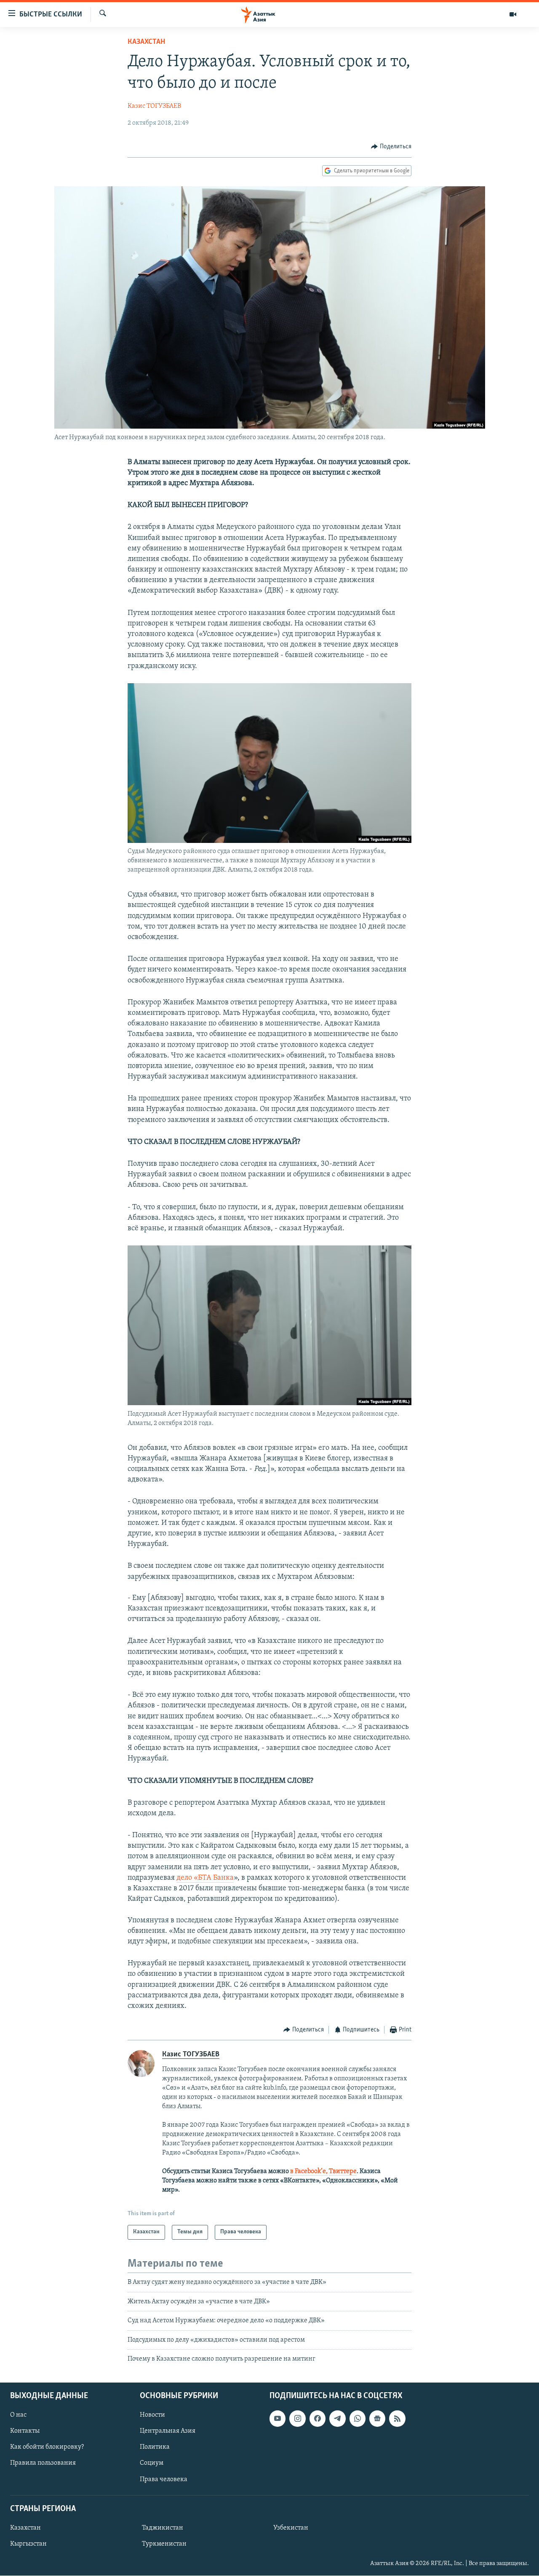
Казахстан (146, 42)
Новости (152, 2415)
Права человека (164, 2479)
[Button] (391, 147)
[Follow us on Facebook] (318, 2419)
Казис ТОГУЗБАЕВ (154, 106)
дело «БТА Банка (205, 1878)
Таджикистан (163, 2528)
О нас (18, 2415)
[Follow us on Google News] (377, 2419)
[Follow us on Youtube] (278, 2419)
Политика (155, 2447)
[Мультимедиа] (513, 14)
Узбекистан (291, 2528)
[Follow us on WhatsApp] (358, 2419)
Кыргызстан (28, 2544)
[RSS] (397, 2419)
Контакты (25, 2431)
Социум (152, 2463)
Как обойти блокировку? (47, 2447)
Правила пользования (43, 2463)
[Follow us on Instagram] (297, 2419)
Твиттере (343, 2171)
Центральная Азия (168, 2431)
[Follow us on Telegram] (337, 2419)
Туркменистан (164, 2544)
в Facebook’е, (309, 2171)
